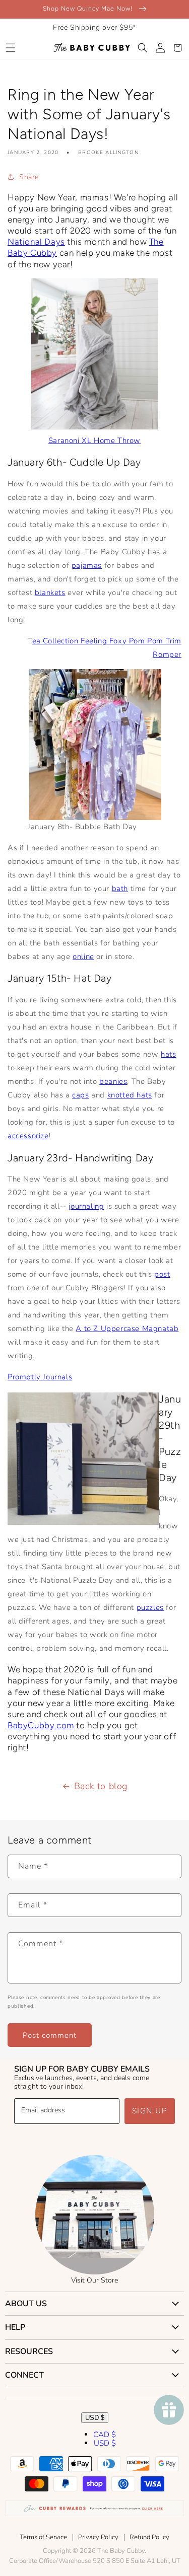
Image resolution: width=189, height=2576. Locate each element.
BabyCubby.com (41, 1725)
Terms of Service (43, 2537)
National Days (36, 242)
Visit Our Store (94, 2280)
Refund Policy (149, 2537)
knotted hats (130, 1095)
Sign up (150, 2111)
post (162, 1274)
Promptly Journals (40, 1377)
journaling (86, 1206)
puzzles (150, 1607)
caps (80, 1095)
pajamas (87, 565)
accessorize (28, 1136)
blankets (50, 593)
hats (168, 1054)
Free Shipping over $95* (94, 27)
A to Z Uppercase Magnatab (127, 1329)
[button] (10, 48)
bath (120, 889)
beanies (113, 1081)
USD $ (95, 2418)
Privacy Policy (98, 2537)
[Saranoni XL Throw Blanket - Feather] (95, 427)
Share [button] (29, 177)
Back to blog (101, 1786)
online (83, 956)
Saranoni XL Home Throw (94, 440)
